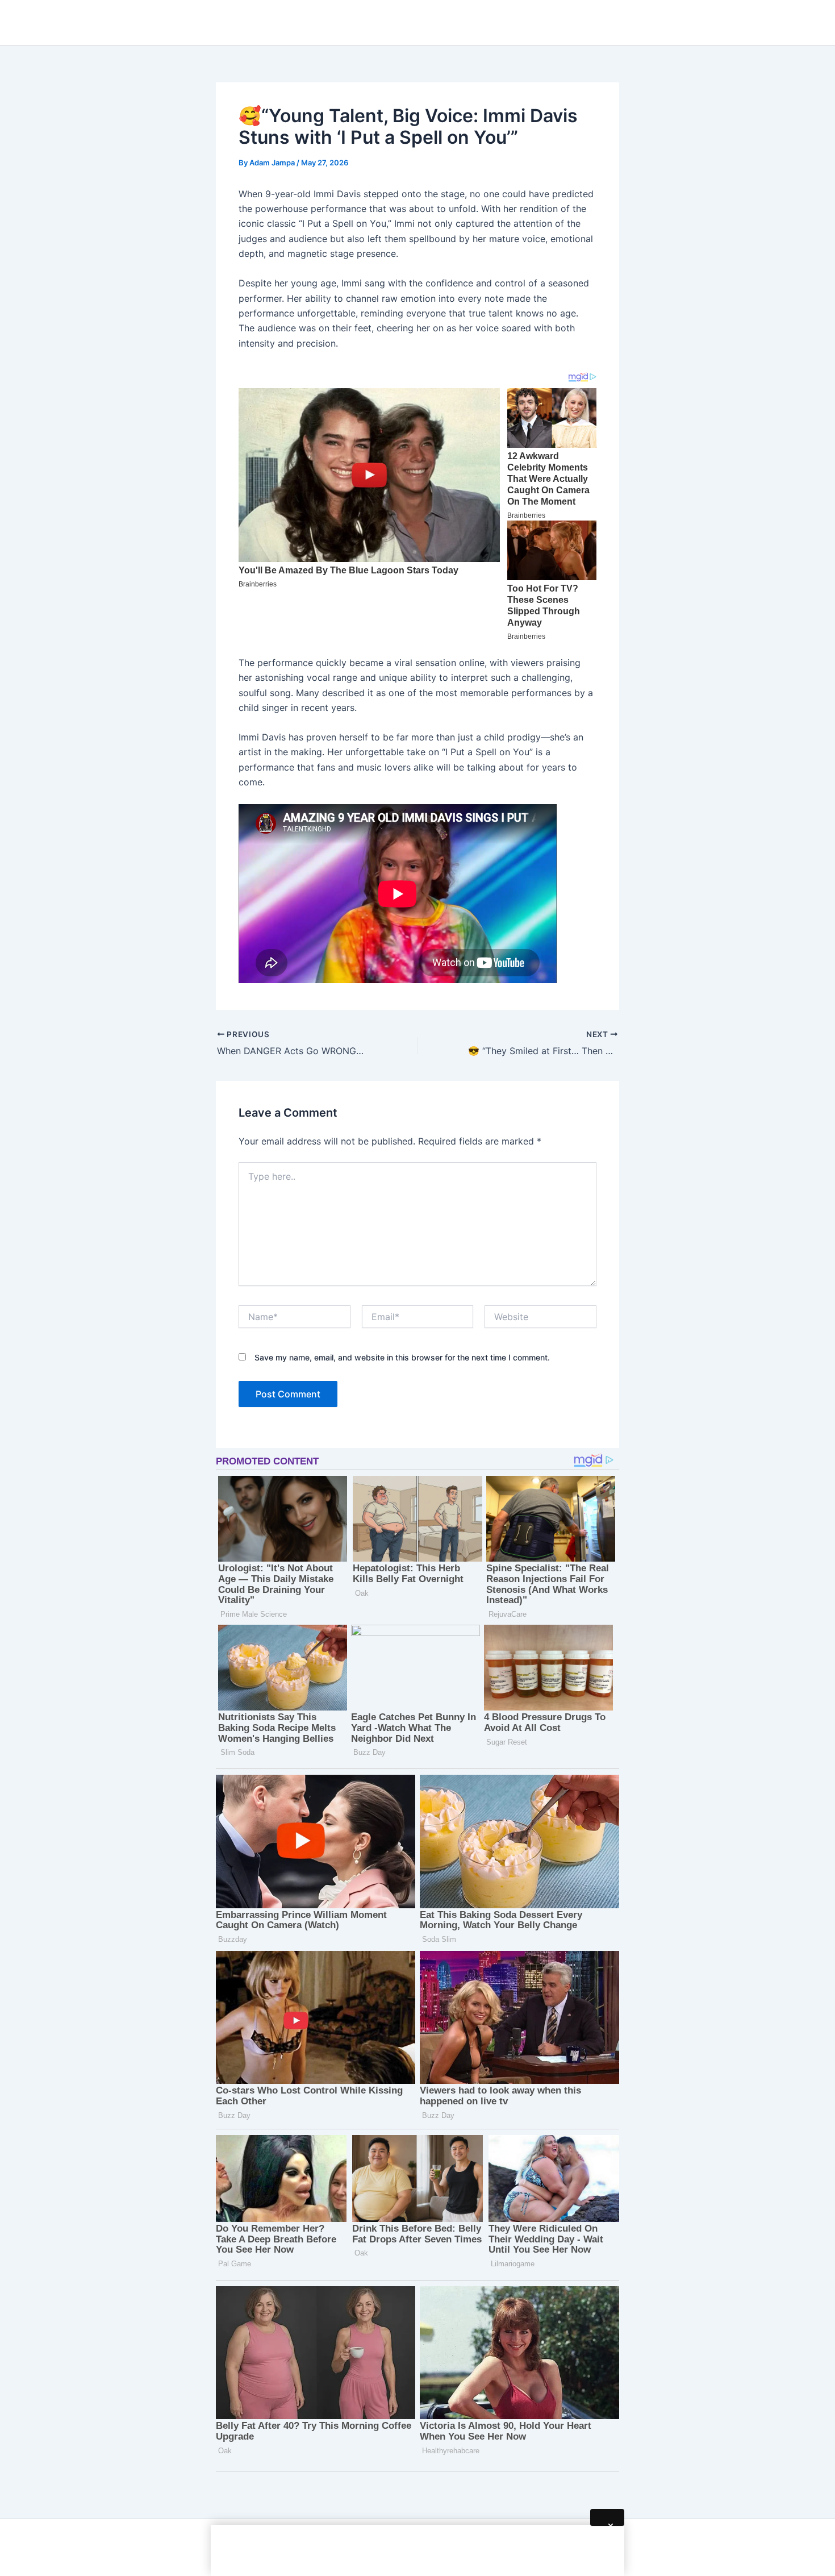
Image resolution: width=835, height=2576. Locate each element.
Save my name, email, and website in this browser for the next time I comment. (402, 1357)
